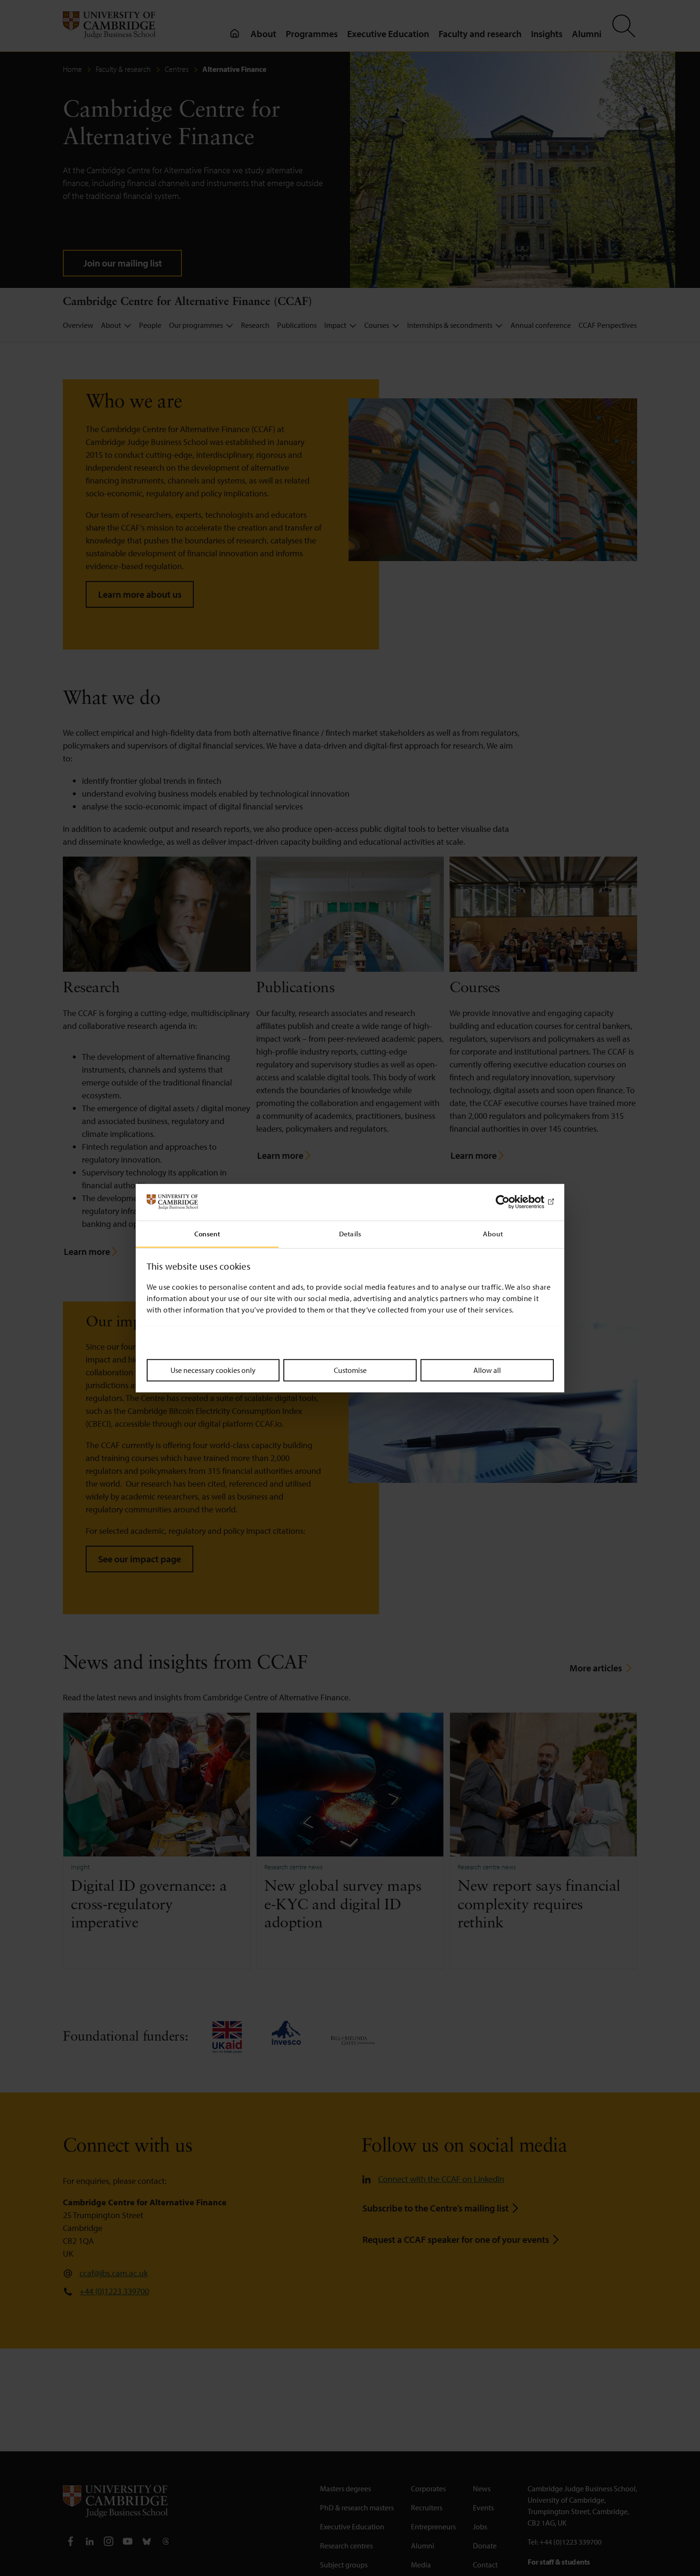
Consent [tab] (207, 1233)
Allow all (487, 1370)
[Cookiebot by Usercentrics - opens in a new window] (512, 1202)
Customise (350, 1370)
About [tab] (493, 1233)
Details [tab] (350, 1233)
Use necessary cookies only (213, 1370)
